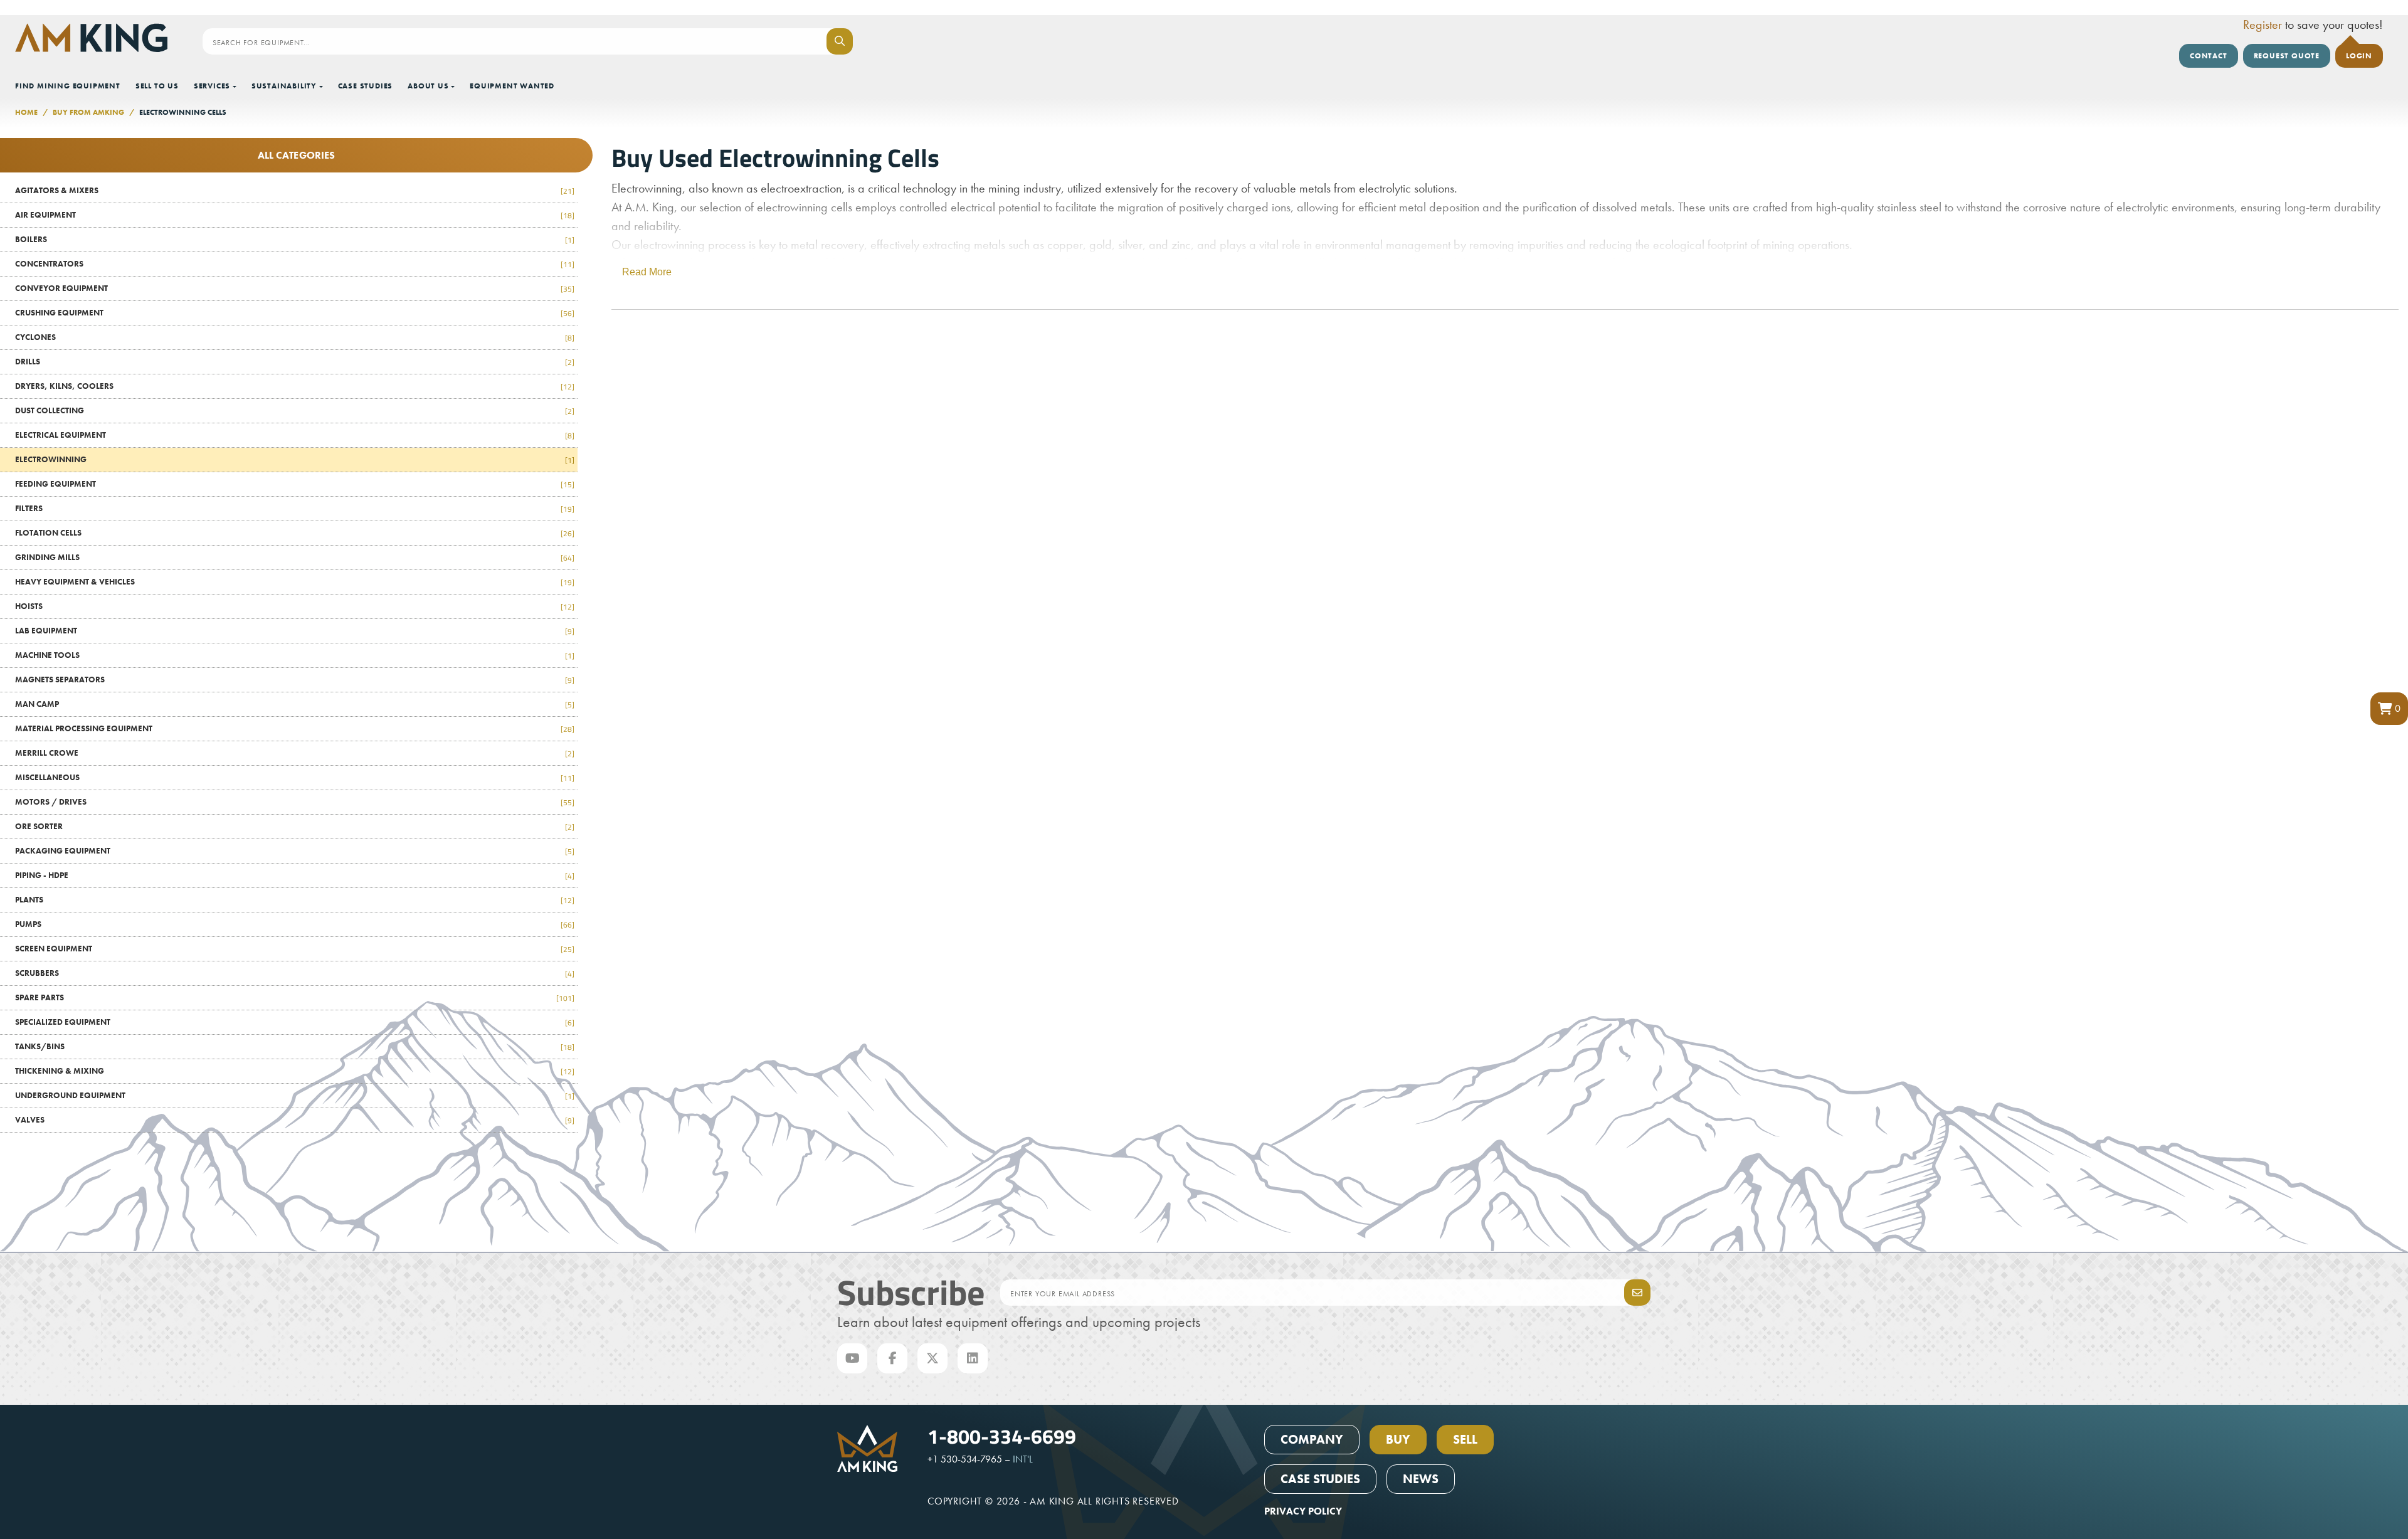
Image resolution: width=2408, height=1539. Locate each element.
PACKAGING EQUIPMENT (295, 851)
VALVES (295, 1120)
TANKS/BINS (295, 1046)
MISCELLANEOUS (295, 777)
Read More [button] (647, 272)
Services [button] (212, 86)
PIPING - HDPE (295, 875)
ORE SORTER (295, 826)
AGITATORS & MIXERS (295, 190)
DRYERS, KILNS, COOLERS (295, 386)
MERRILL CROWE (295, 753)
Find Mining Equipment (68, 86)
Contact (2209, 56)
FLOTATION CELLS (295, 533)
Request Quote (2287, 56)
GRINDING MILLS (295, 557)
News (1421, 1479)
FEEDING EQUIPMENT (295, 484)
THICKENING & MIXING (295, 1071)
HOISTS (295, 606)
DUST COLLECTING (295, 410)
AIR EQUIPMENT (295, 215)
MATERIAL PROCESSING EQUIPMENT (295, 728)
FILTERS (295, 508)
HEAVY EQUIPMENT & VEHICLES (295, 582)
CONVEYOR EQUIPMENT (295, 288)
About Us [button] (428, 86)
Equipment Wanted (512, 86)
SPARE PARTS (295, 997)
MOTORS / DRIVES (295, 802)
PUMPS (295, 924)
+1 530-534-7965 (965, 1459)
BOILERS (295, 239)
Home (26, 112)
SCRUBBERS (295, 973)
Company (1312, 1439)
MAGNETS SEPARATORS (295, 680)
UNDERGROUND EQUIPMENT (295, 1095)
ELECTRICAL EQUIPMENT (295, 435)
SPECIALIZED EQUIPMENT (295, 1022)
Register (2263, 24)
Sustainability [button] (284, 86)
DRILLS (295, 362)
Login (2359, 56)
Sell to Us (157, 86)
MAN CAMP (295, 704)
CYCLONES (295, 337)
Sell (1465, 1439)
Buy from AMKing (88, 112)
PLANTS (295, 900)
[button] (2389, 709)
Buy (1398, 1439)
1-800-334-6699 (1002, 1436)
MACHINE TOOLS (295, 655)
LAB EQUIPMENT (295, 631)
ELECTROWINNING (295, 459)
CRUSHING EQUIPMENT (295, 313)
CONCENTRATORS (295, 264)
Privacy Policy (1303, 1511)
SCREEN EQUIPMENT (295, 949)
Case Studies (366, 86)
